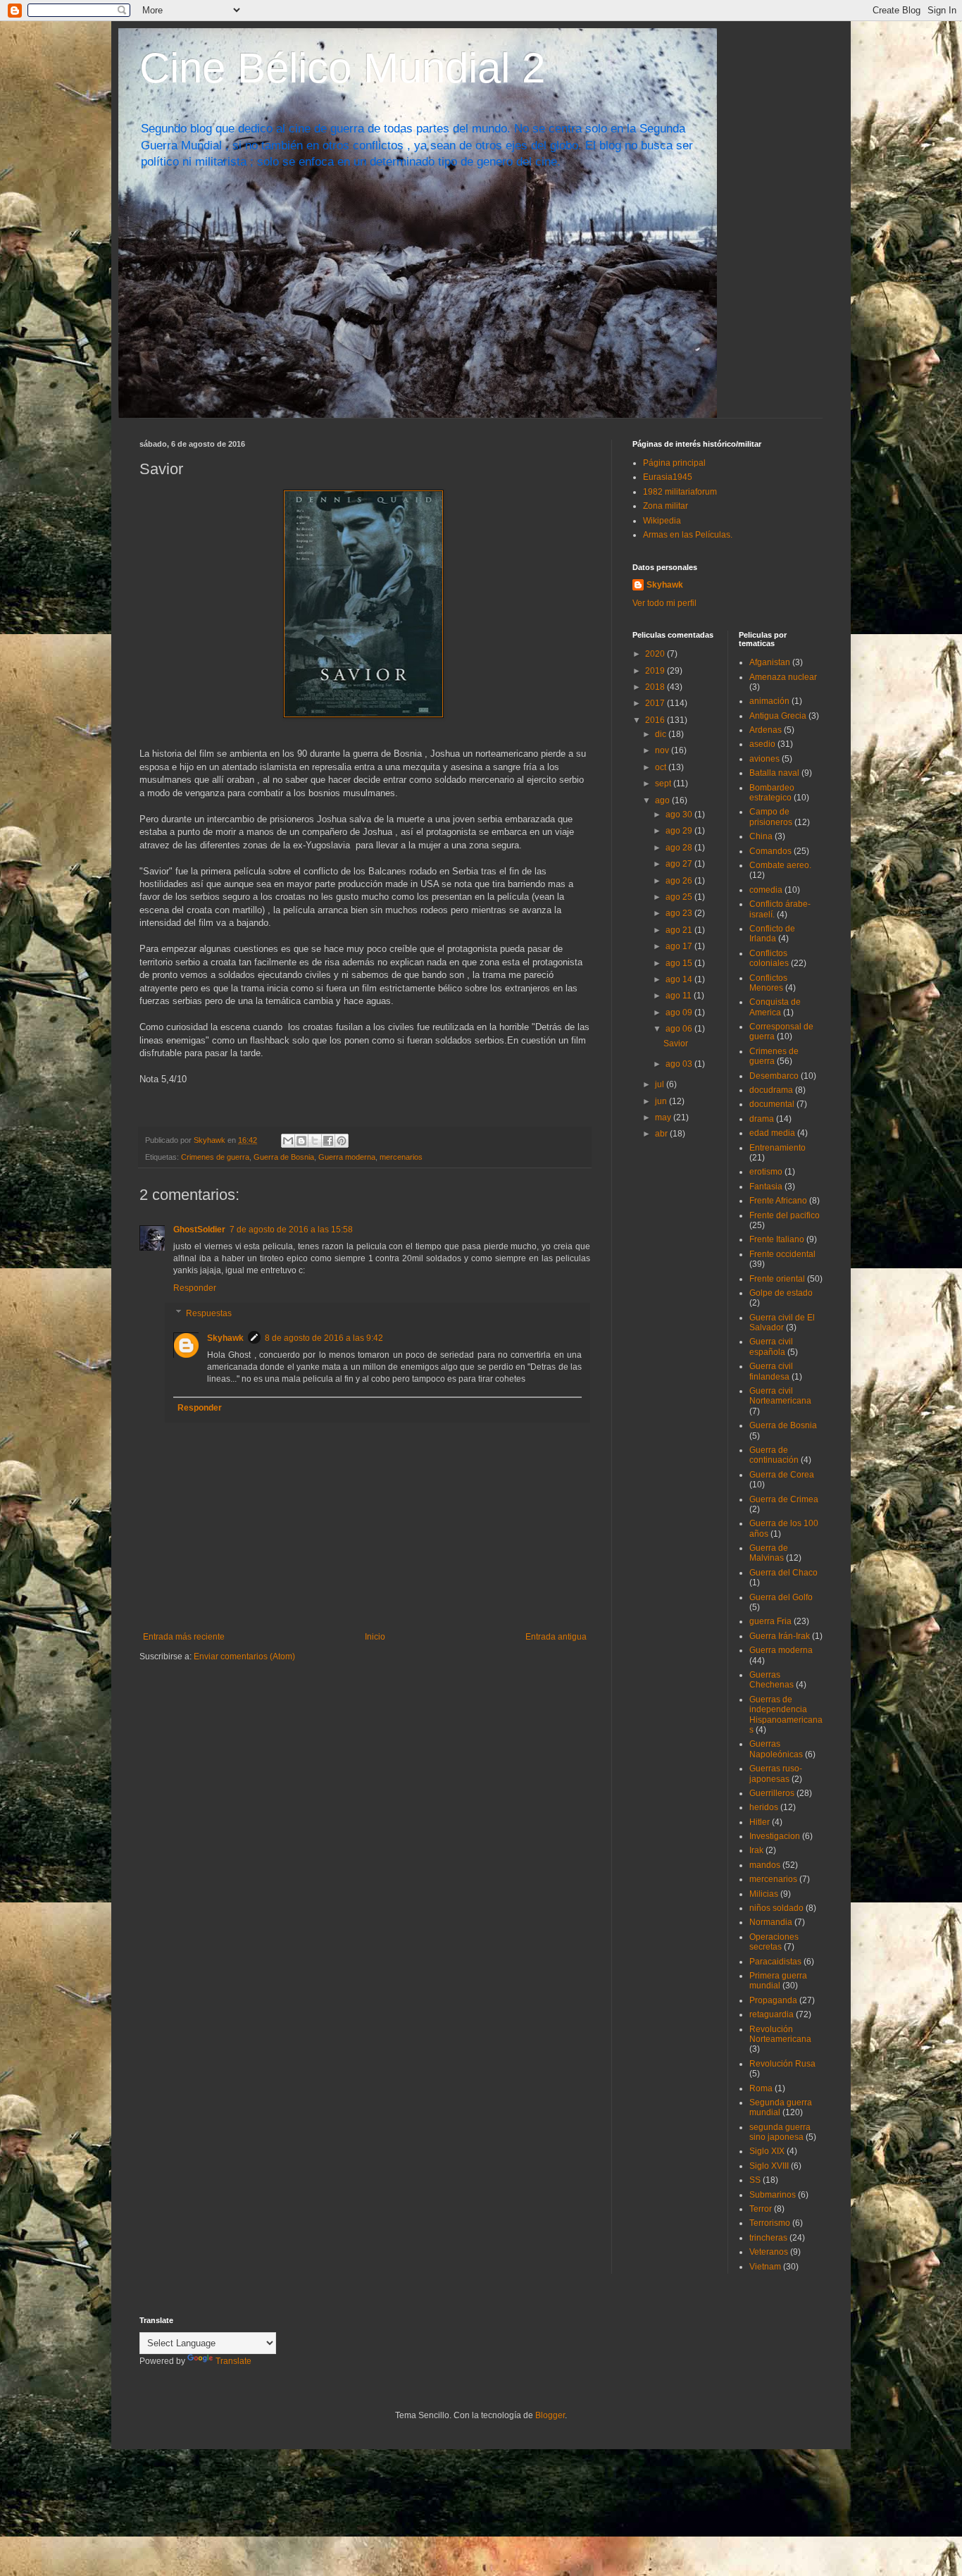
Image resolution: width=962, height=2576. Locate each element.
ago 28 (680, 848)
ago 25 (680, 897)
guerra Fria (770, 1621)
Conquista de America (775, 1007)
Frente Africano (778, 1201)
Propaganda (773, 2000)
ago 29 (680, 831)
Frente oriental (777, 1279)
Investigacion (775, 1836)
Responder (195, 1288)
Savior (676, 1044)
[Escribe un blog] (301, 1141)
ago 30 (680, 815)
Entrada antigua (556, 1637)
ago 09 (680, 1013)
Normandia (771, 1922)
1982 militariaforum (680, 492)
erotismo (766, 1172)
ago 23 (680, 913)
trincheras (768, 2238)
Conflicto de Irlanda (772, 934)
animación (769, 701)
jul (661, 1084)
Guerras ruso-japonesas (776, 1773)
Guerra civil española (771, 1346)
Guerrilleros (772, 1793)
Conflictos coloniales (769, 958)
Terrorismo (770, 2223)
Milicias (764, 1894)
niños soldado (776, 1908)
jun (662, 1101)
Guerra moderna (347, 1157)
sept (664, 784)
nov (663, 750)
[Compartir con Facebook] (328, 1141)
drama (762, 1119)
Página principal (674, 463)
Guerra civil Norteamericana (780, 1396)
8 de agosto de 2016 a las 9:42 (324, 1338)
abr (662, 1134)
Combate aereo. (780, 865)
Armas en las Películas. (688, 535)
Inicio (375, 1637)
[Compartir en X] (315, 1141)
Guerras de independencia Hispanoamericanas (786, 1715)
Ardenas (766, 730)
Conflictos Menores (768, 983)
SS (755, 2180)
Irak (756, 1850)
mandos (765, 1865)
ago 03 (680, 1064)
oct (662, 767)
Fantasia (766, 1187)
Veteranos (769, 2252)
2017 (656, 703)
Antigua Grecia (778, 716)
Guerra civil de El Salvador (782, 1323)
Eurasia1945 (668, 477)
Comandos (770, 851)
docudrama (771, 1090)
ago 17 (680, 946)
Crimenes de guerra (215, 1157)
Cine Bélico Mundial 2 (342, 68)
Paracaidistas (775, 1962)
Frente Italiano (777, 1239)
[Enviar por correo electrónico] (288, 1141)
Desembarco (774, 1076)
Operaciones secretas (774, 1942)
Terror (761, 2209)
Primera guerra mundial (778, 1981)
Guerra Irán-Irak (780, 1636)
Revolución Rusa (782, 2064)
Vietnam (765, 2267)
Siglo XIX (767, 2151)
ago (663, 800)
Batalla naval (774, 773)
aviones (764, 759)
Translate (233, 2361)
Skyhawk (225, 1338)
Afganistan (770, 662)
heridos (764, 1807)
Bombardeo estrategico (772, 793)
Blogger (550, 2415)
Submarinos (773, 2195)
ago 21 (680, 930)
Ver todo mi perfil (664, 603)
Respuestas (209, 1313)
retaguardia (772, 2014)
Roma (761, 2088)
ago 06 (680, 1029)
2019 (656, 671)
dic (662, 734)
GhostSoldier (199, 1230)
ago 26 (680, 881)
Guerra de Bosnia (284, 1157)
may (664, 1117)
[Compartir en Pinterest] (342, 1141)
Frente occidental (782, 1254)
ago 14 (680, 979)
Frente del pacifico (785, 1215)
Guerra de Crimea (784, 1499)
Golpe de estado (781, 1293)
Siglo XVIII (769, 2166)
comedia (766, 890)
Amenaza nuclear (783, 677)
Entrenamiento (777, 1148)
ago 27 (680, 864)
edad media (772, 1133)
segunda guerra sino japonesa (780, 2132)
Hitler (760, 1822)
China (761, 836)
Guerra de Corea (782, 1475)
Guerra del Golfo (781, 1597)
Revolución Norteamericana (780, 2034)
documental (772, 1104)
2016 (656, 720)
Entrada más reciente (184, 1637)
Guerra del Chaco (783, 1573)
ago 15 (680, 963)
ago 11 (680, 996)
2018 (656, 687)
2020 (656, 654)
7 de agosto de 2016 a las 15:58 (291, 1230)
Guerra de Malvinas (769, 1553)
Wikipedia (662, 521)
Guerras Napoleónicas (776, 1749)
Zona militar (666, 506)
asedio (762, 744)
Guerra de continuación (774, 1455)
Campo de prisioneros (771, 817)
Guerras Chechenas (772, 1680)
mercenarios (401, 1157)
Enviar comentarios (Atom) (244, 1657)
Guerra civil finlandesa (771, 1371)
